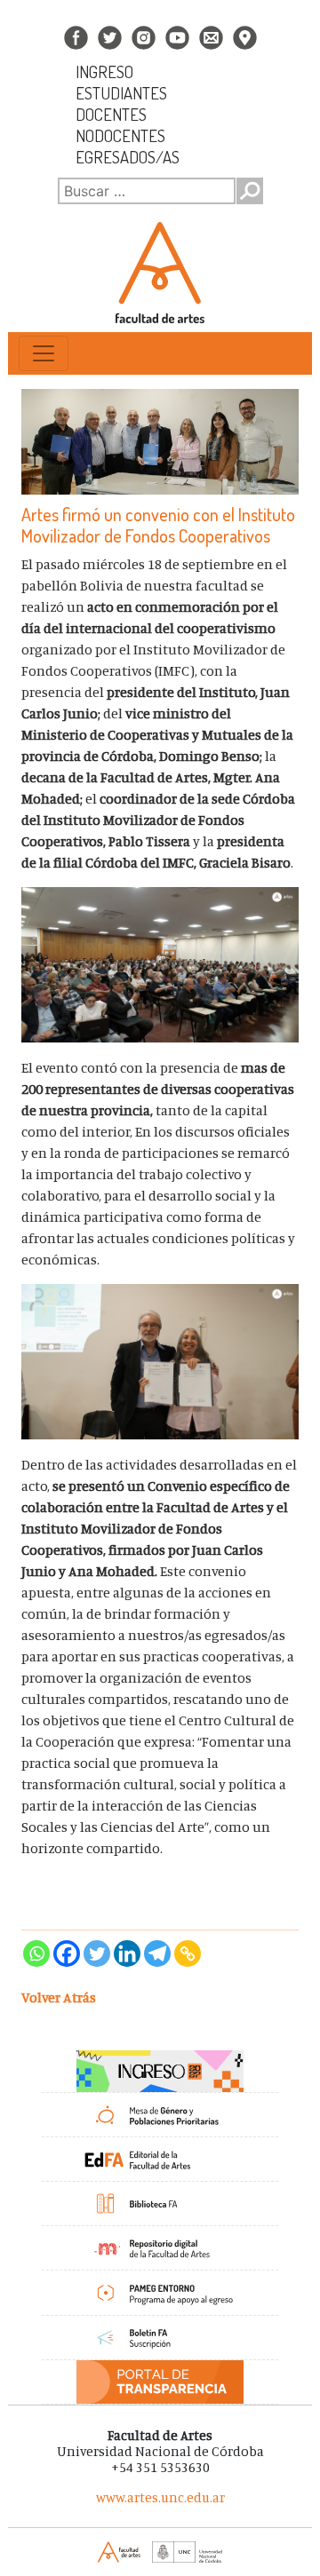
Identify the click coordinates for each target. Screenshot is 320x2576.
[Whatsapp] (36, 1954)
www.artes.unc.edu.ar (160, 2497)
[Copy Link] (188, 1954)
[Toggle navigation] (44, 353)
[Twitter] (97, 1954)
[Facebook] (67, 1954)
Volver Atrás (59, 1997)
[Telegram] (157, 1954)
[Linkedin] (127, 1954)
